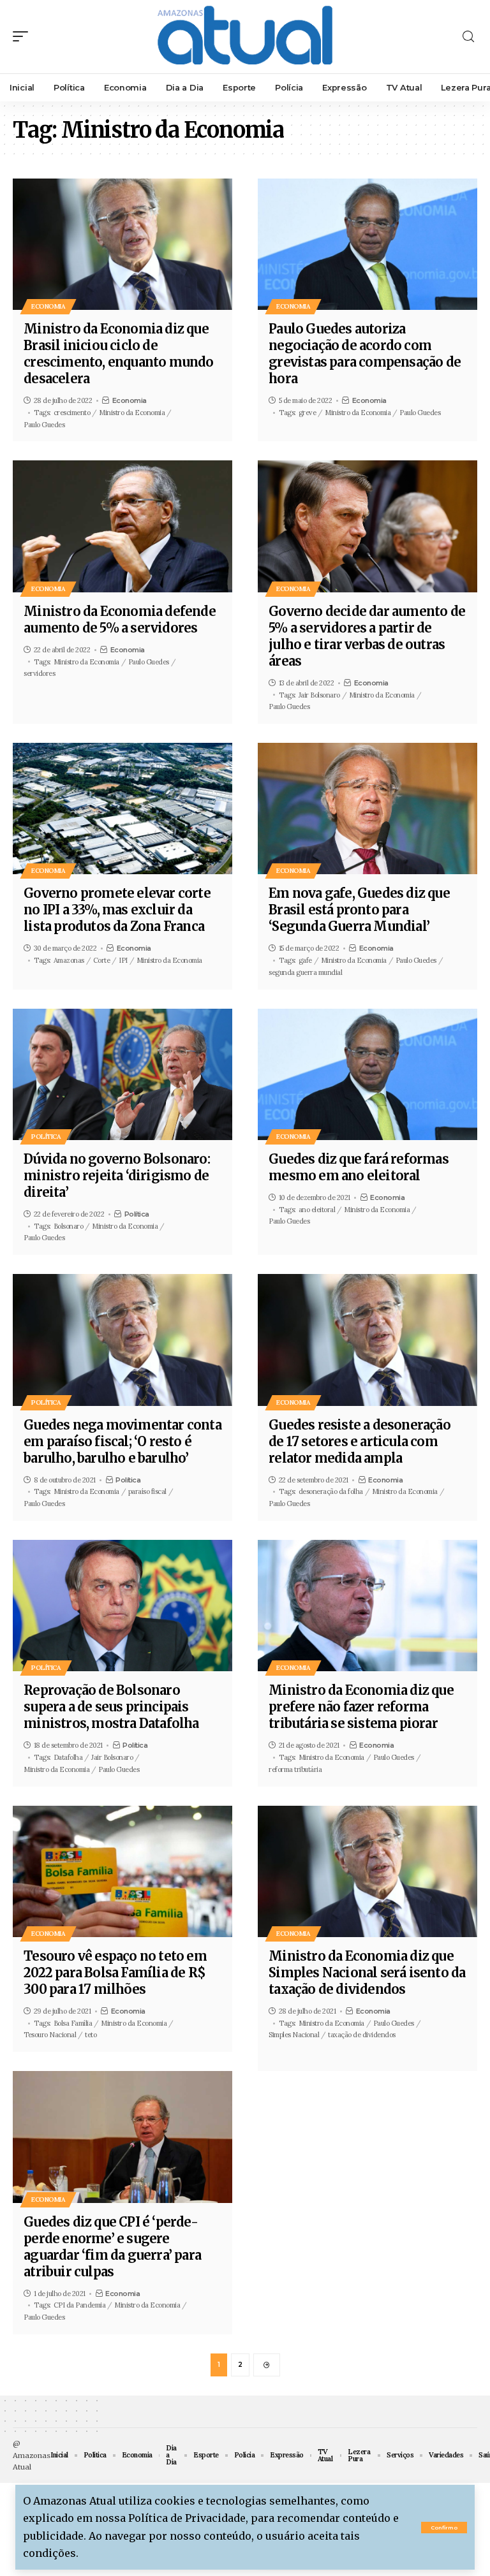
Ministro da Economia (132, 413)
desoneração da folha (331, 1491)
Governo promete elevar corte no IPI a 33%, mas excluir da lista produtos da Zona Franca (117, 910)
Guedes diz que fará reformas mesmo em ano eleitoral (359, 1167)
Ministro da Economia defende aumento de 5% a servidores (120, 619)
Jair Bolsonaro (319, 695)
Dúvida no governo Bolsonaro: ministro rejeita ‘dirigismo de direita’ (117, 1175)
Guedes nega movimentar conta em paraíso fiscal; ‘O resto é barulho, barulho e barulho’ (122, 1441)
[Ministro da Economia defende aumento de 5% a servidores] (122, 526)
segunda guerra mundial (305, 972)
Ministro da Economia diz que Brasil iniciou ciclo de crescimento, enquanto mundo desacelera (118, 354)
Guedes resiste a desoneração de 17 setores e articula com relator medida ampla (360, 1441)
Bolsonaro (69, 1226)
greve (308, 413)
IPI (123, 960)
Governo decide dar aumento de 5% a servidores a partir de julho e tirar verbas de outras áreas (367, 636)
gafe (305, 960)
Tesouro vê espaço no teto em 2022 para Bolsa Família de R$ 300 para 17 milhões (115, 1972)
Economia (48, 306)
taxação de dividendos (362, 2035)
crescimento (72, 413)
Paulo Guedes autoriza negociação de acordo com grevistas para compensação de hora (365, 354)
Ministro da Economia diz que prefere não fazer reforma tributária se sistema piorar (361, 1707)
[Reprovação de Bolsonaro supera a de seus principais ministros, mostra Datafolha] (122, 1606)
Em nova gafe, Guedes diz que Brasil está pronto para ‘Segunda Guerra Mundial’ (359, 910)
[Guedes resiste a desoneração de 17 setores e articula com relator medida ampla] (367, 1340)
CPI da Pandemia (80, 2305)
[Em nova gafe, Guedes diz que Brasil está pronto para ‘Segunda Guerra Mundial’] (367, 809)
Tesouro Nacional (50, 2035)
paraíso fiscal (147, 1491)
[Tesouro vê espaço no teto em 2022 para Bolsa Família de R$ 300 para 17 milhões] (122, 1871)
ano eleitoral (317, 1210)
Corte (102, 960)
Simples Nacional (294, 2035)
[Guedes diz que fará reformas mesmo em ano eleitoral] (367, 1074)
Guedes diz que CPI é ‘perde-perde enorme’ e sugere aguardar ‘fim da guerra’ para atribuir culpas (112, 2247)
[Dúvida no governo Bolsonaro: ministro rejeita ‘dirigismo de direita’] (122, 1074)
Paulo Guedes (44, 425)
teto (91, 2035)
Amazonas (69, 960)
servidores (39, 673)
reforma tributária (295, 1769)
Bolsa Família (73, 2023)
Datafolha (68, 1757)
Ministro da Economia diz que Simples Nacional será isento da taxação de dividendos (367, 1972)
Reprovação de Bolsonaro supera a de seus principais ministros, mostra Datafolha (111, 1707)
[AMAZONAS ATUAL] (245, 37)
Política (46, 1137)
